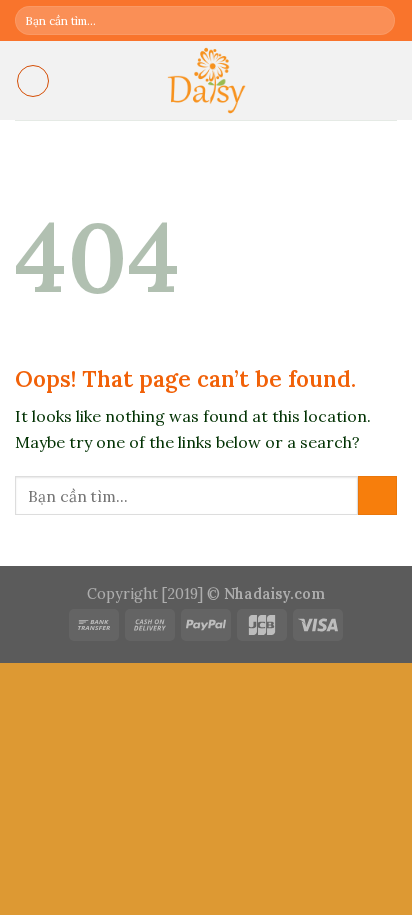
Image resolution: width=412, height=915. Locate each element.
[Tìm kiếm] (378, 21)
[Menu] (33, 81)
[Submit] (377, 495)
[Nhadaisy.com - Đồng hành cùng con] (206, 80)
